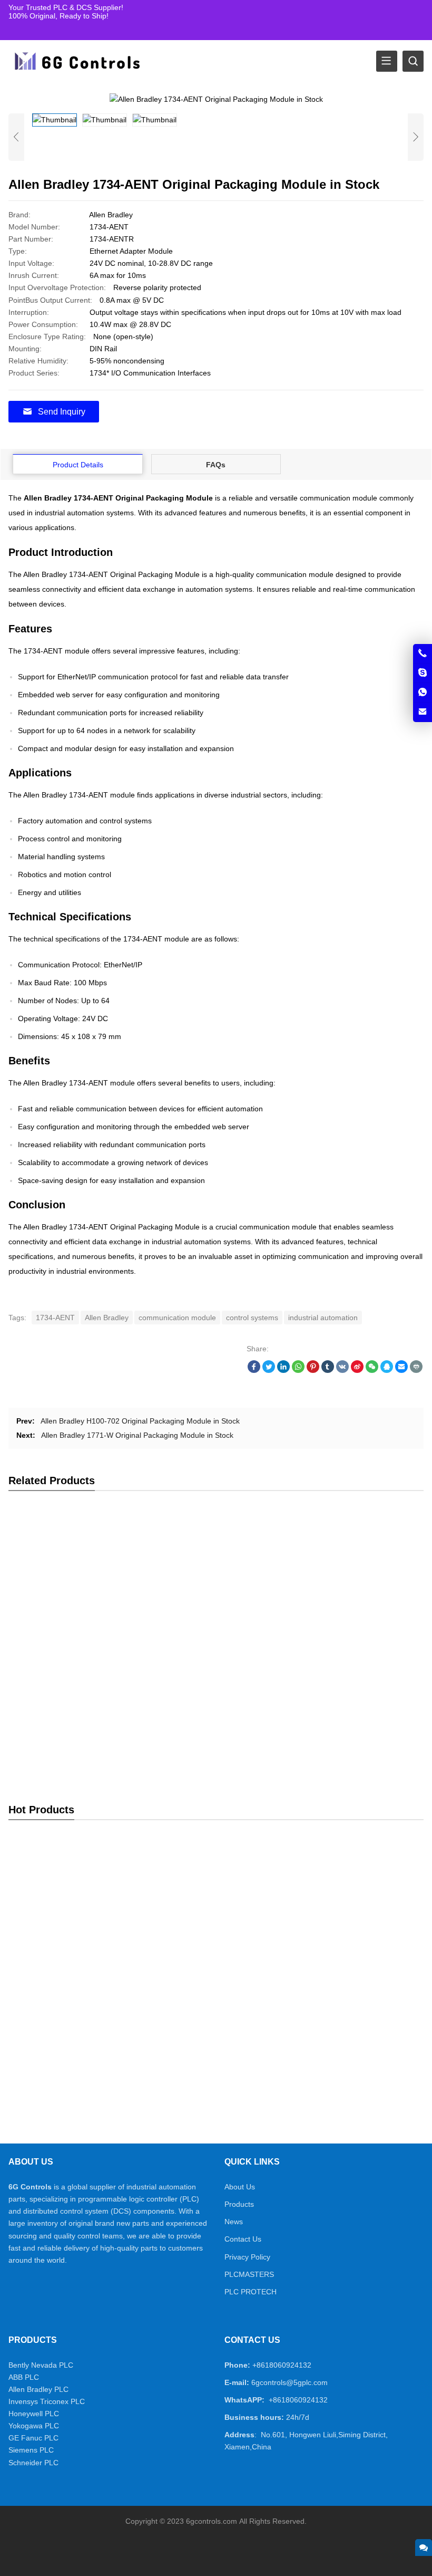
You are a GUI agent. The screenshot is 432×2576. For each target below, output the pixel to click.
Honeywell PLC (34, 2414)
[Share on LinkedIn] (283, 1370)
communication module (177, 1318)
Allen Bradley (107, 1318)
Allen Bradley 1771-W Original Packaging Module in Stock (137, 1435)
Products (239, 2204)
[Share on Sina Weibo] (357, 1370)
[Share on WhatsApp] (298, 1370)
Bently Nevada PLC (41, 2365)
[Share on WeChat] (372, 1370)
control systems (252, 1318)
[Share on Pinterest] (313, 1370)
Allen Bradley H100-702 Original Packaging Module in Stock (140, 1421)
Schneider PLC (33, 2463)
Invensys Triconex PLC (47, 2401)
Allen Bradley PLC (38, 2389)
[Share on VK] (342, 1370)
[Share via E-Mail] (401, 1370)
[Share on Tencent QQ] (387, 1370)
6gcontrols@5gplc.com (289, 2382)
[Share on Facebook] (254, 1370)
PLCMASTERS (249, 2274)
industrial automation (323, 1318)
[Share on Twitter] (269, 1370)
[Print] (416, 1370)
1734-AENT (55, 1318)
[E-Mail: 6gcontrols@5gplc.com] (423, 712)
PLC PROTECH (251, 2292)
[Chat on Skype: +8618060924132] (423, 673)
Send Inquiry (62, 412)
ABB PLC (24, 2377)
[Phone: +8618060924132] (423, 653)
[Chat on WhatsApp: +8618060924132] (423, 693)
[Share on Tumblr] (328, 1370)
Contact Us (243, 2239)
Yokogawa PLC (34, 2426)
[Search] (413, 61)
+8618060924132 (282, 2365)
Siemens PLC (31, 2450)
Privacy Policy (247, 2257)
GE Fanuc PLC (33, 2438)
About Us (240, 2187)
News (234, 2222)
